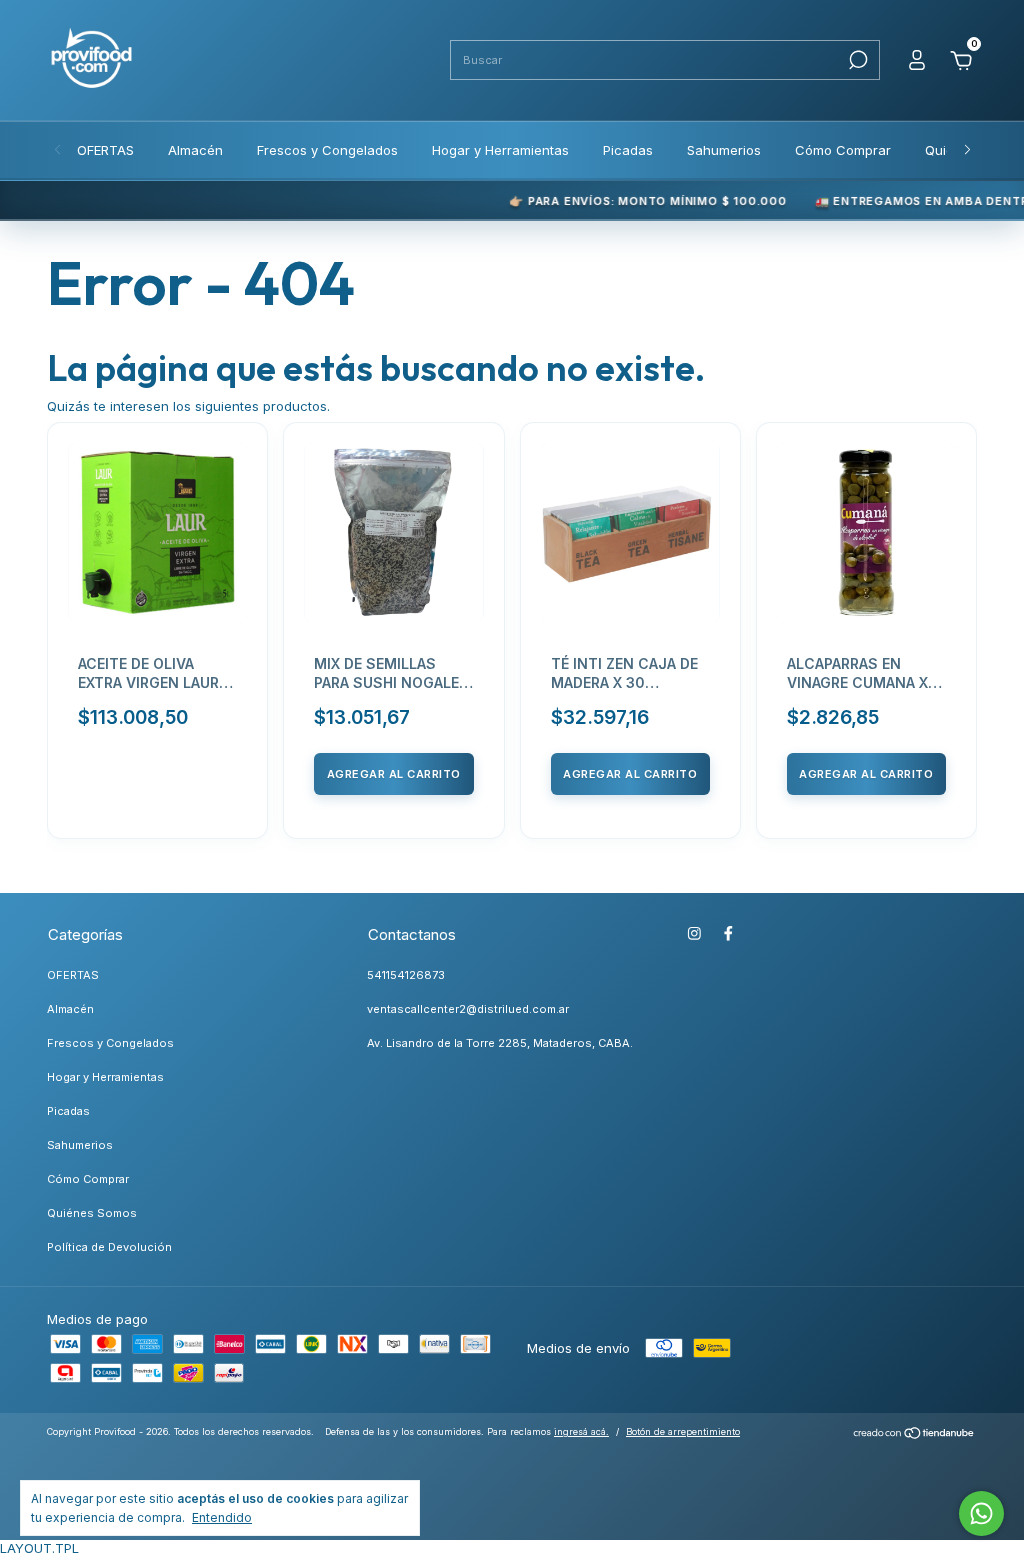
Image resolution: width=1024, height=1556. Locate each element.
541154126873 (406, 975)
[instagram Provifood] (694, 933)
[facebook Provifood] (728, 933)
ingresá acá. (581, 1431)
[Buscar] (856, 60)
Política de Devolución (109, 1247)
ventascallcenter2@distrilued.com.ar (468, 1009)
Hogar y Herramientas (500, 150)
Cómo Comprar (843, 150)
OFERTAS (105, 150)
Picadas (628, 150)
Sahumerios (724, 150)
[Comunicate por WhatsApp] (981, 1513)
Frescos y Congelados (327, 150)
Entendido (222, 1517)
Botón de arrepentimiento (683, 1431)
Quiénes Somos (92, 1213)
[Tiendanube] (914, 1435)
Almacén (195, 150)
